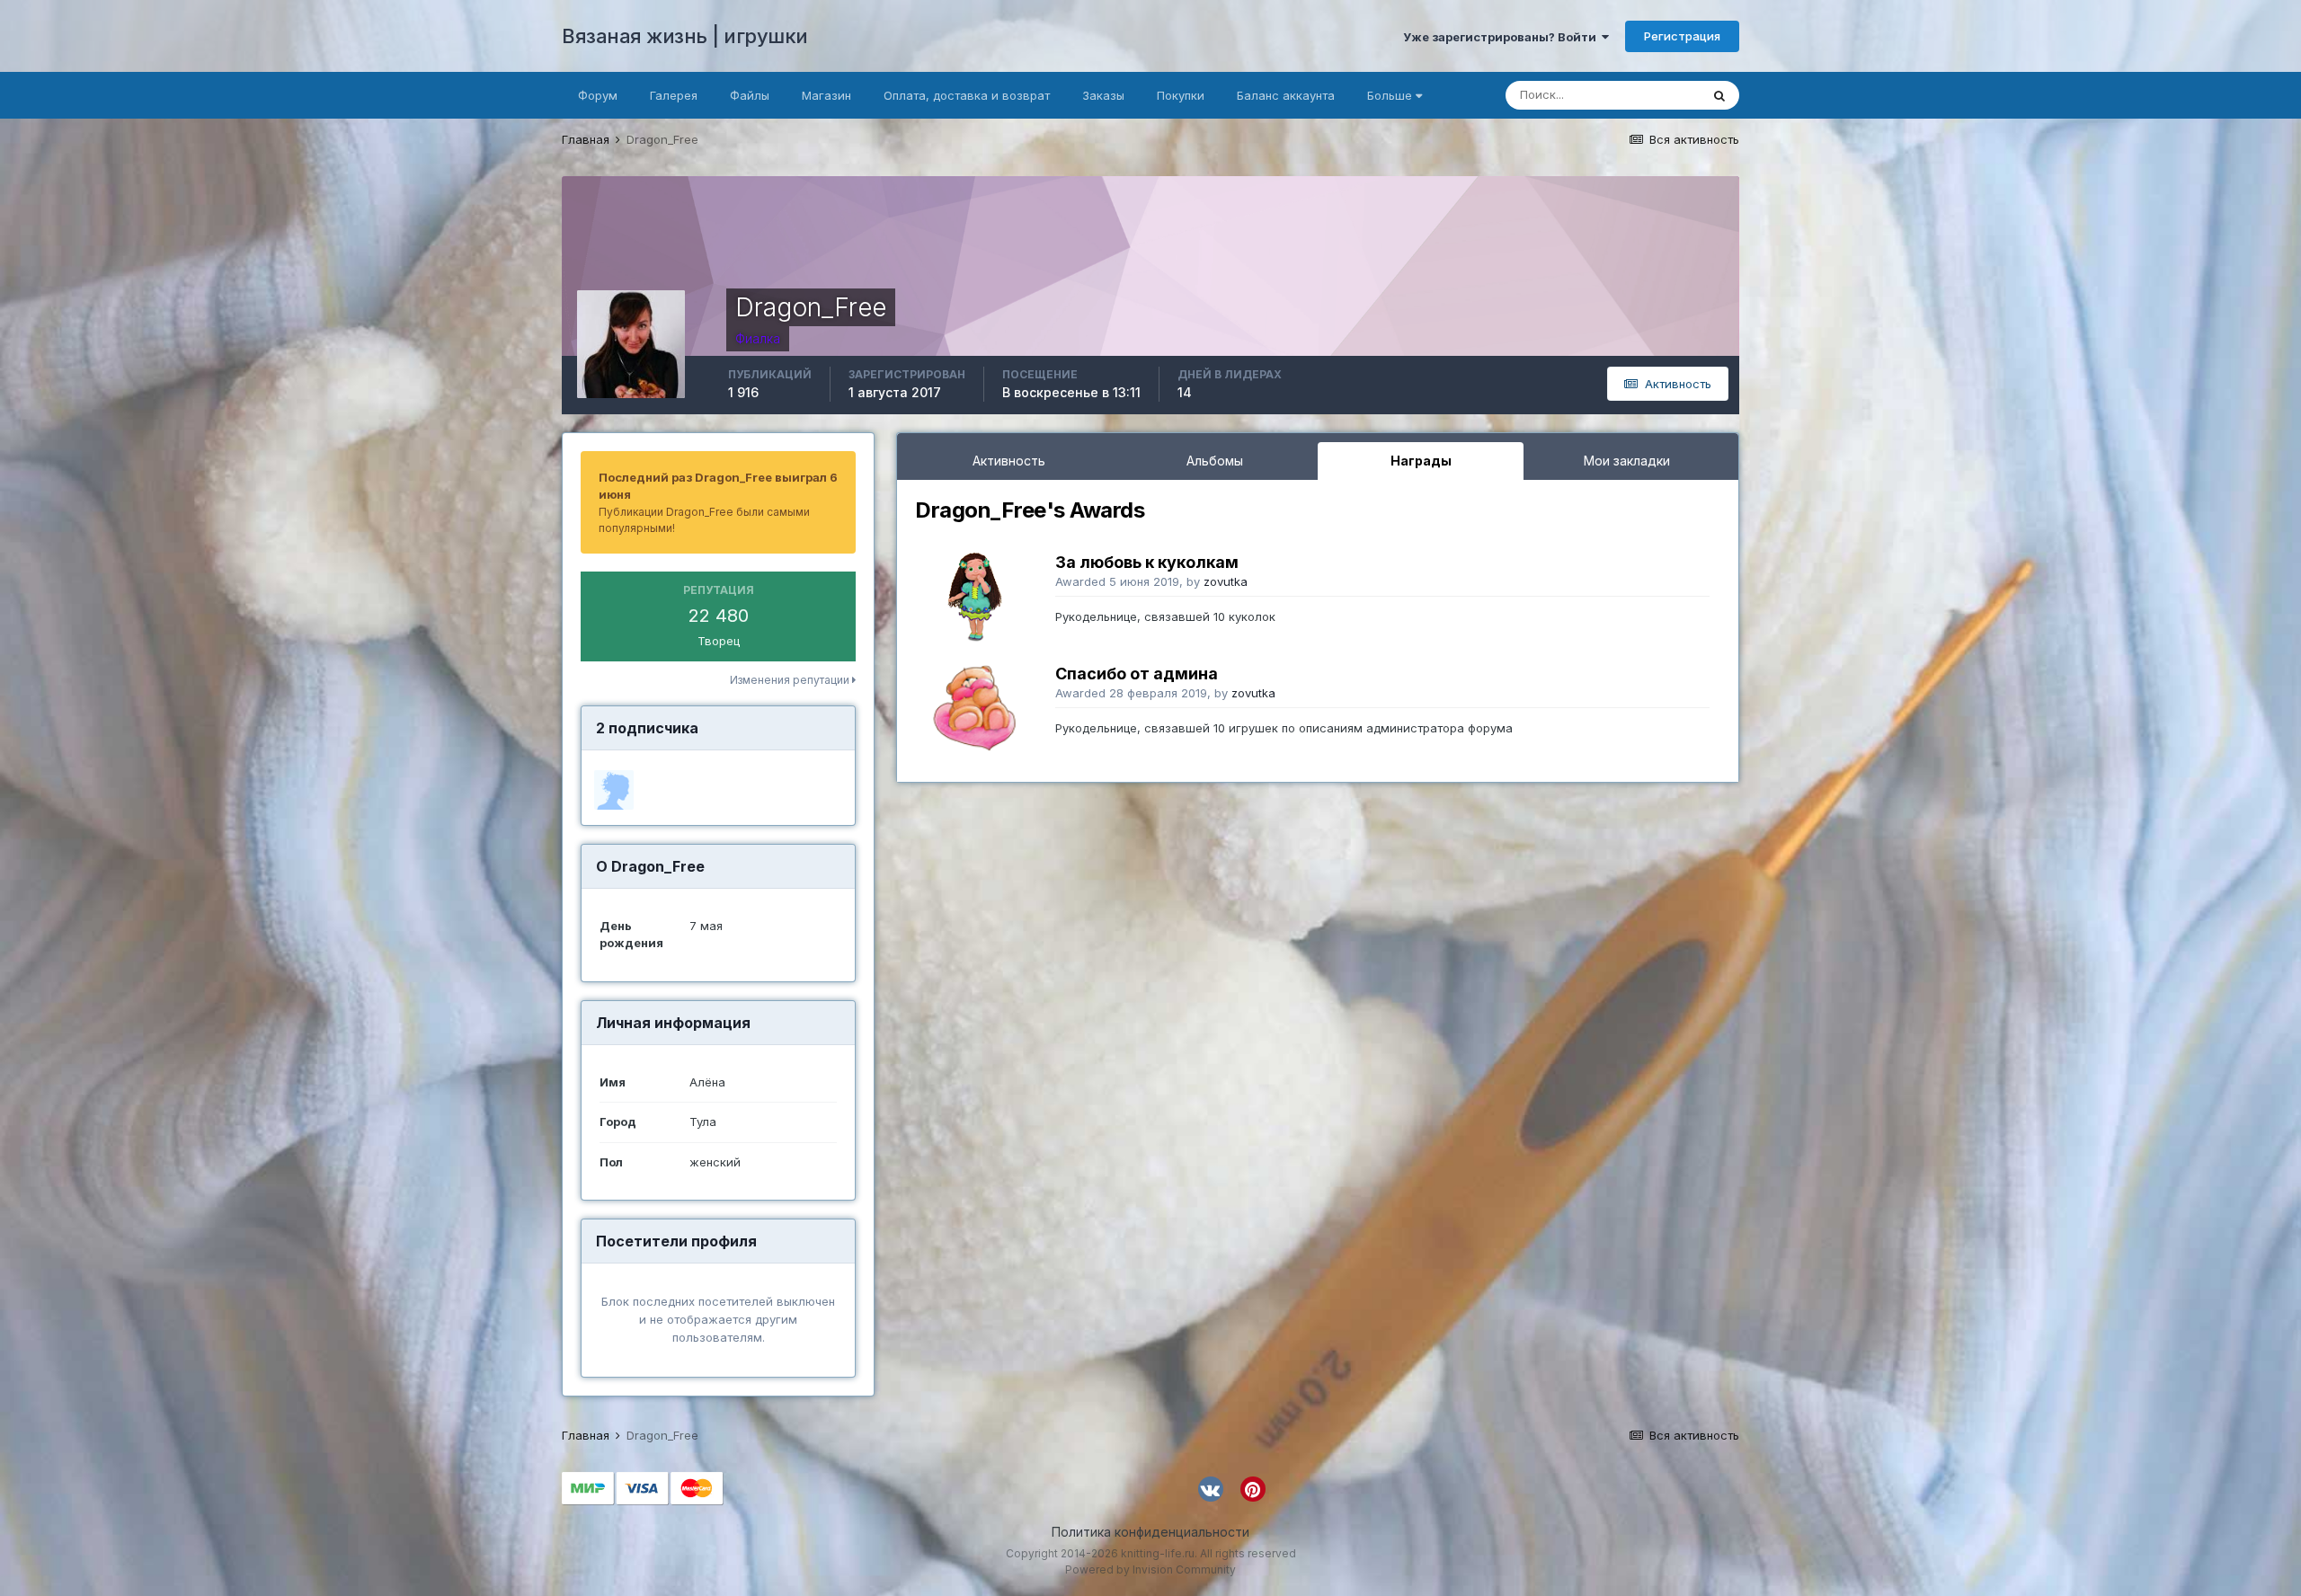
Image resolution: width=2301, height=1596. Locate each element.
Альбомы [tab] (1215, 461)
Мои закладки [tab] (1627, 461)
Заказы (1103, 95)
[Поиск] (1719, 95)
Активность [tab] (1009, 461)
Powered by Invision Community (1150, 1569)
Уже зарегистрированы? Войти (1502, 37)
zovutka (1226, 581)
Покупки (1181, 95)
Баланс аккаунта (1286, 95)
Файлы (750, 95)
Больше (1390, 95)
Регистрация (1682, 36)
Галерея (674, 95)
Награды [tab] (1421, 461)
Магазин (826, 95)
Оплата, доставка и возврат (967, 95)
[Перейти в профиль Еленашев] (614, 790)
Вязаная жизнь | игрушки (685, 36)
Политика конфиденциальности (1150, 1532)
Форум (598, 95)
